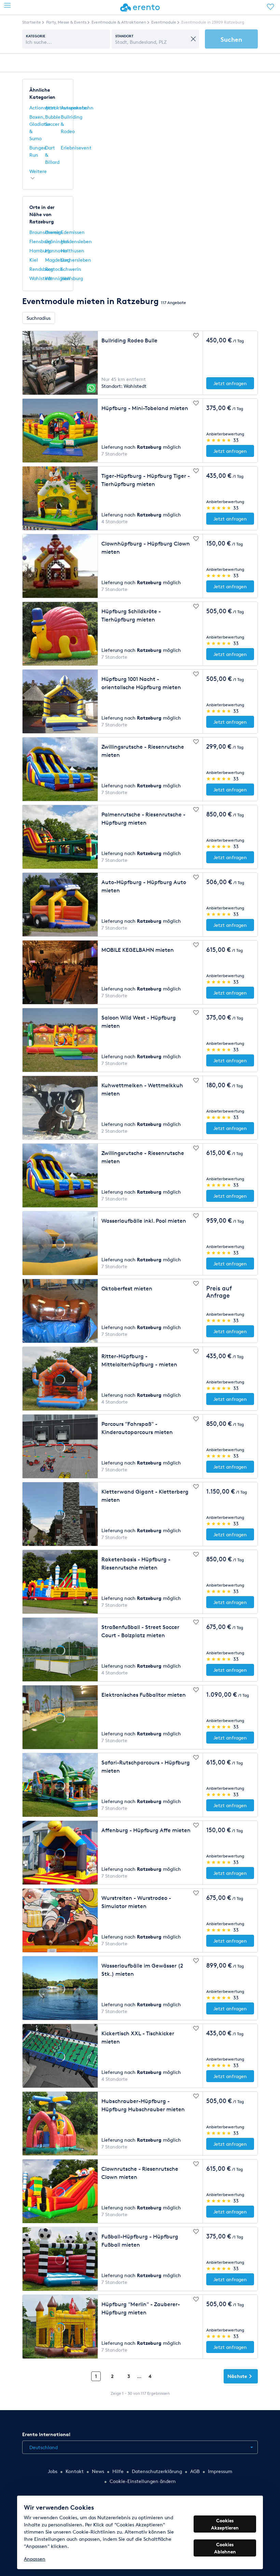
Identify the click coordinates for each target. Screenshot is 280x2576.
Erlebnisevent (76, 148)
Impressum (220, 2471)
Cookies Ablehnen (225, 2548)
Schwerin (71, 269)
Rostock (54, 269)
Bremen (54, 232)
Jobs (53, 2471)
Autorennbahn (77, 108)
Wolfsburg (72, 278)
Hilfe (118, 2471)
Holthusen (73, 251)
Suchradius (39, 318)
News (98, 2471)
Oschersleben (76, 260)
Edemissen (73, 232)
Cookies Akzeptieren (225, 2524)
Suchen (231, 39)
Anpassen (35, 2559)
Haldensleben (76, 241)
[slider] (219, 440)
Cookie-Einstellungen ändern (143, 2481)
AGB (195, 2471)
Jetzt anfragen (230, 383)
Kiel (34, 260)
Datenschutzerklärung (157, 2471)
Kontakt (75, 2471)
